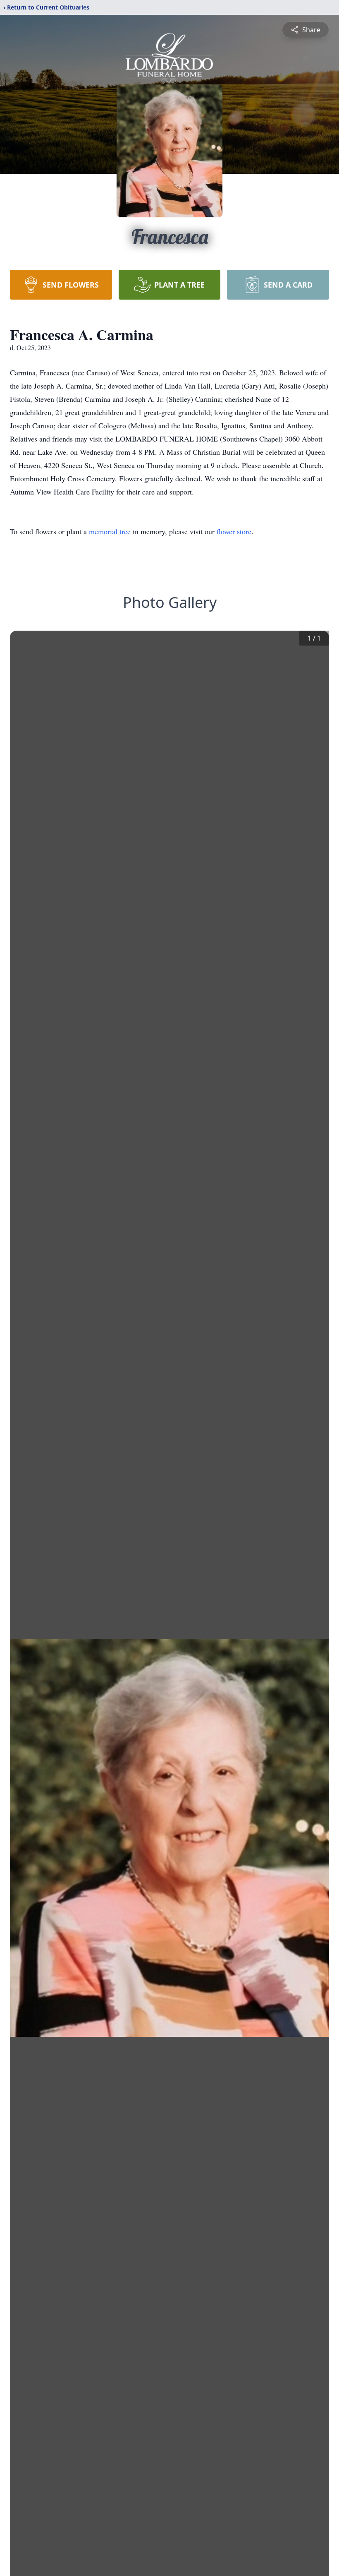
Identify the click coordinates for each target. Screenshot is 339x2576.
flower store (234, 531)
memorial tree (110, 531)
